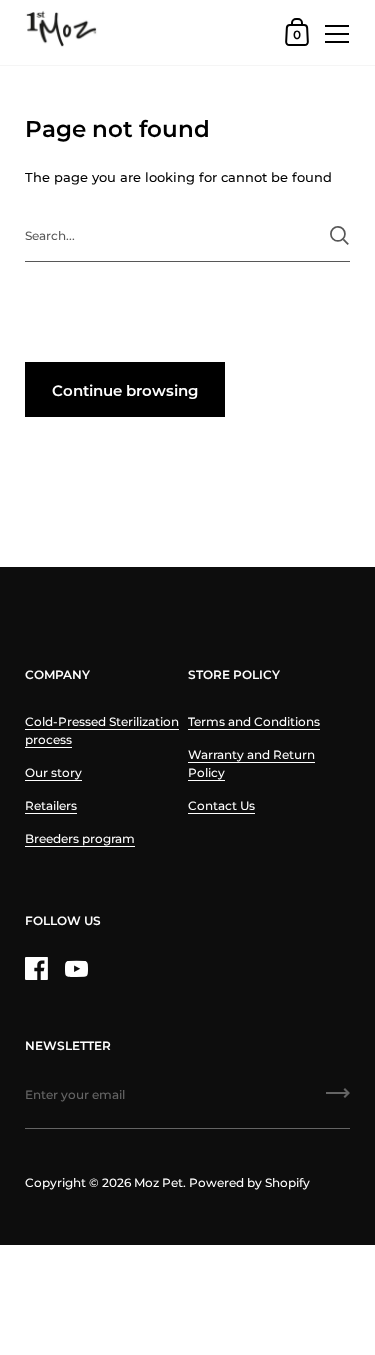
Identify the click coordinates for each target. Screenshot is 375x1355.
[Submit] (339, 235)
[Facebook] (36, 968)
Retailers (51, 805)
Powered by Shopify (249, 1182)
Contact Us (221, 805)
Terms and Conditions (254, 721)
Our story (53, 772)
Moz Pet (158, 1182)
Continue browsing (125, 390)
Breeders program (80, 838)
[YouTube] (76, 968)
